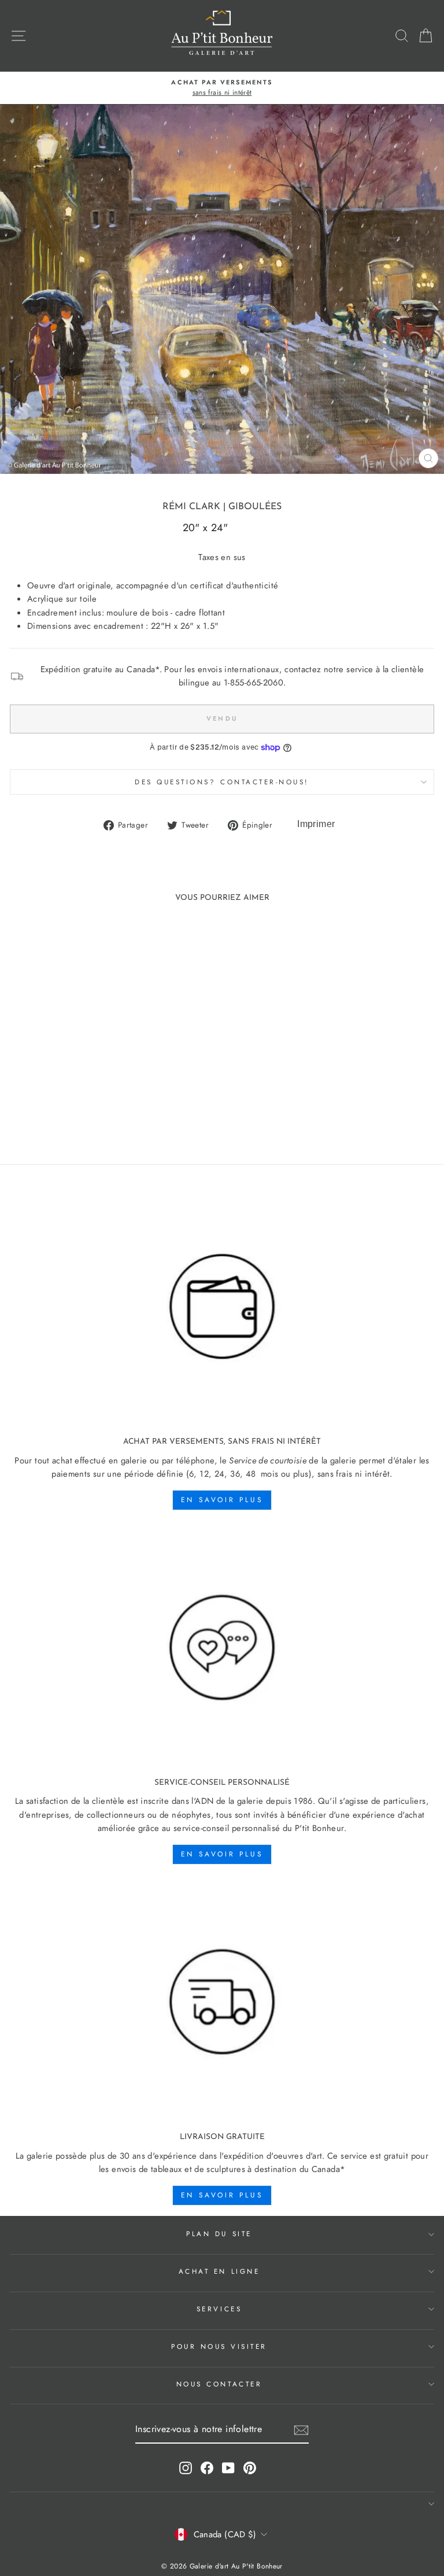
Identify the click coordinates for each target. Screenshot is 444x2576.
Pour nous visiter (219, 2346)
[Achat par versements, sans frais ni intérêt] (222, 1307)
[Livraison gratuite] (222, 2002)
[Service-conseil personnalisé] (222, 1648)
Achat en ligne (219, 2271)
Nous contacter (219, 2384)
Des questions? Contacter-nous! (222, 782)
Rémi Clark (191, 507)
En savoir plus (222, 1500)
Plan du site (219, 2234)
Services (219, 2309)
